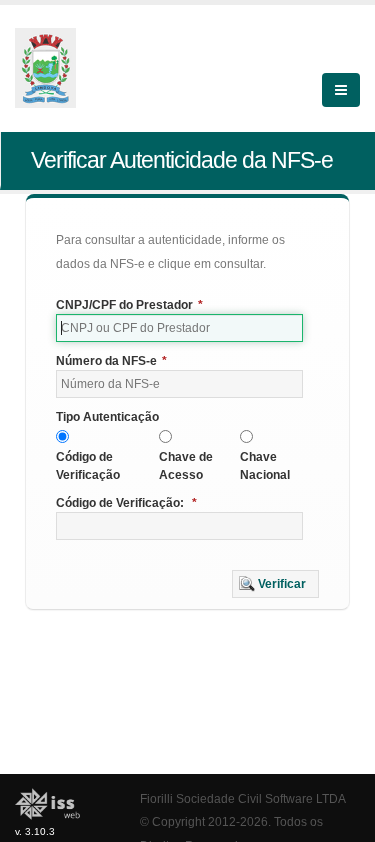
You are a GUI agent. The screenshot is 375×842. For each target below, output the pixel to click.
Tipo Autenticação (107, 417)
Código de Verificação (88, 466)
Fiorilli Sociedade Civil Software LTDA (243, 798)
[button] (275, 584)
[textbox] (179, 328)
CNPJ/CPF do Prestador (129, 305)
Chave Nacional (265, 466)
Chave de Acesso (186, 466)
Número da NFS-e (111, 361)
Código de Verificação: (126, 503)
